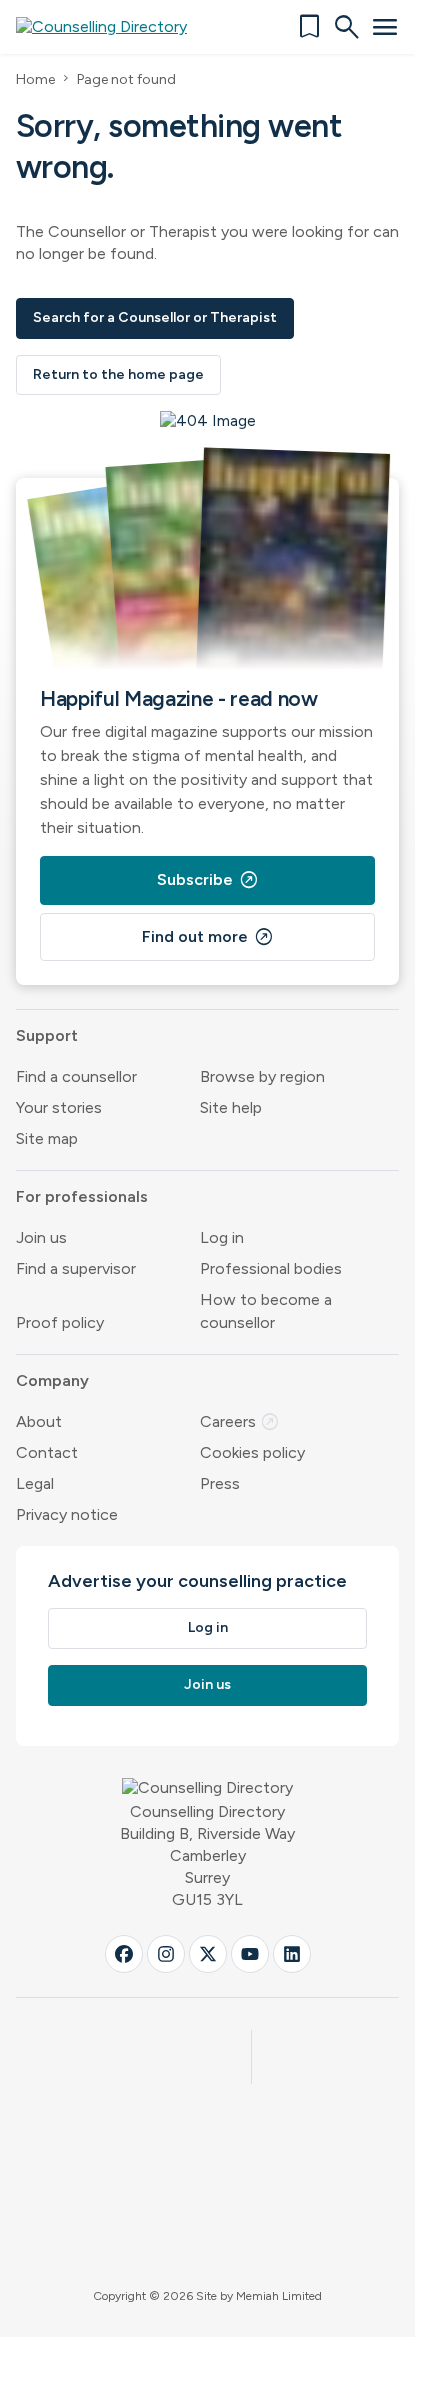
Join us (41, 1237)
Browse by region (262, 1076)
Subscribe (208, 880)
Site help (231, 1107)
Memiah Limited (279, 2296)
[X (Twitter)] (208, 1954)
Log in (222, 1237)
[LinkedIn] (292, 1954)
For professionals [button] (82, 1196)
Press (220, 1483)
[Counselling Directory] (113, 27)
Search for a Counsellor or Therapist (155, 317)
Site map (47, 1138)
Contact (47, 1452)
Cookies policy (252, 1452)
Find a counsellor (76, 1076)
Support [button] (47, 1035)
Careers (240, 1421)
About (39, 1421)
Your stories (59, 1107)
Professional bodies (271, 1268)
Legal (35, 1483)
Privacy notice (67, 1514)
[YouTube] (250, 1954)
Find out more (208, 937)
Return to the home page (118, 374)
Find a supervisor (76, 1268)
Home (35, 79)
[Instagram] (166, 1954)
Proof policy (60, 1322)
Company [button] (52, 1380)
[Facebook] (124, 1954)
